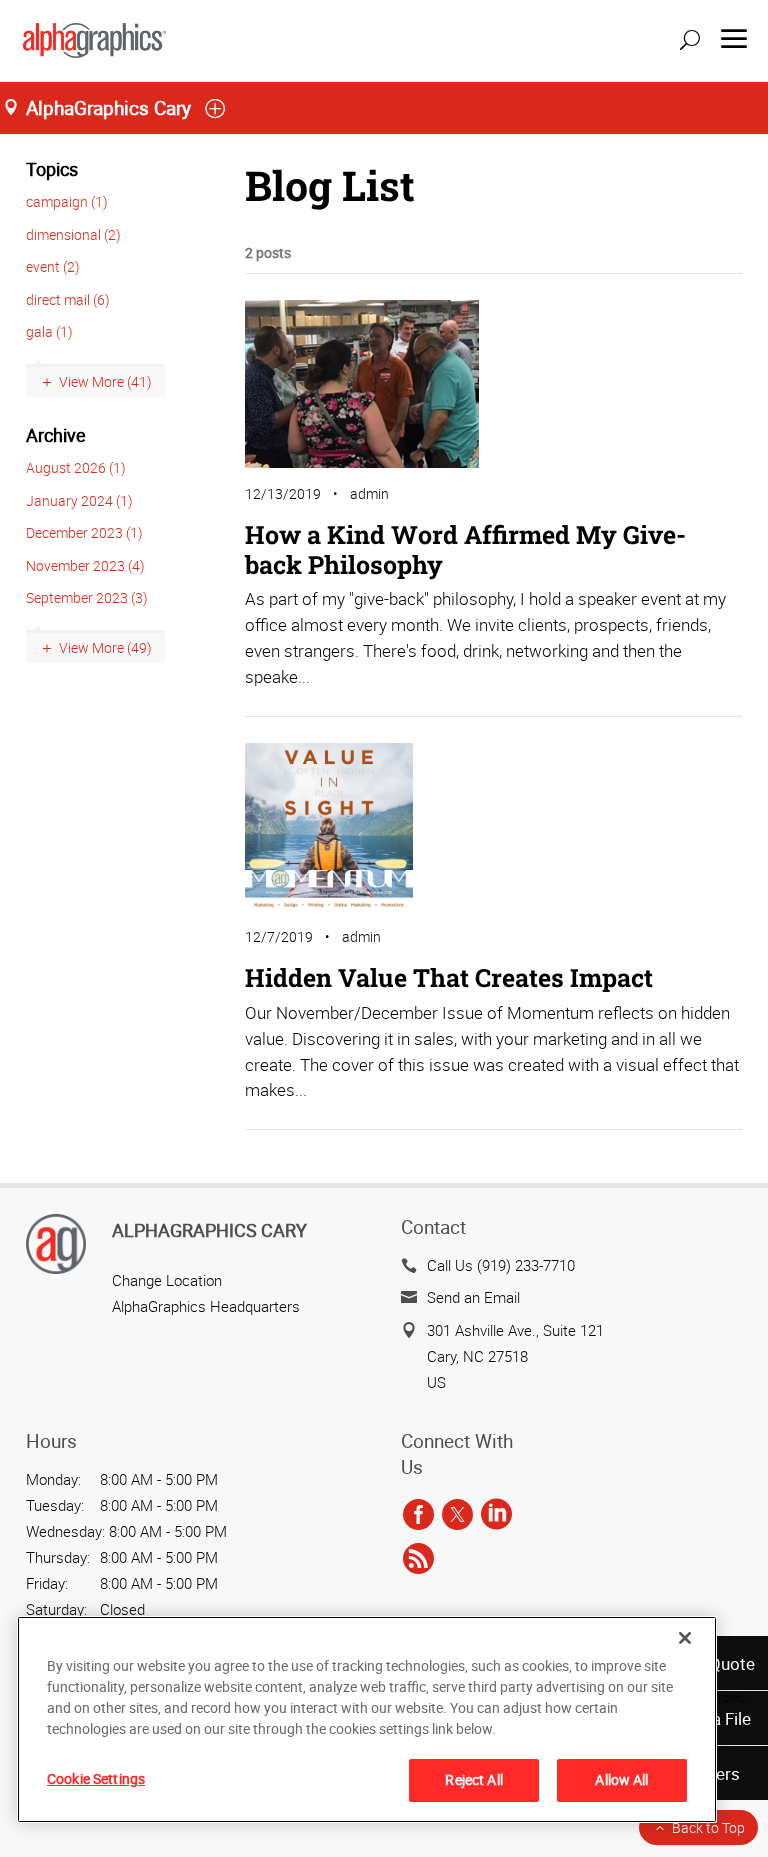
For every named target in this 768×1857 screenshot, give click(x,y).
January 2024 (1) (79, 500)
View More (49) (105, 647)
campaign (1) (67, 201)
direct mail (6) (68, 299)
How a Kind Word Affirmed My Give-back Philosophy (465, 549)
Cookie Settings (96, 1778)
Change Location (167, 1280)
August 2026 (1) (76, 467)
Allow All (621, 1779)
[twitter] (457, 1515)
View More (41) (105, 381)
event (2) (53, 266)
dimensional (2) (73, 234)
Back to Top (708, 1827)
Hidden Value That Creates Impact (449, 977)
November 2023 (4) (85, 565)
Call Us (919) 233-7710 (501, 1265)
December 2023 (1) (84, 532)
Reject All (473, 1779)
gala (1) (49, 331)
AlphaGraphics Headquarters (206, 1306)
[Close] (685, 1638)
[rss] (418, 1559)
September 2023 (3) (87, 597)
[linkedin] (496, 1515)
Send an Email (473, 1297)
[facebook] (418, 1515)
